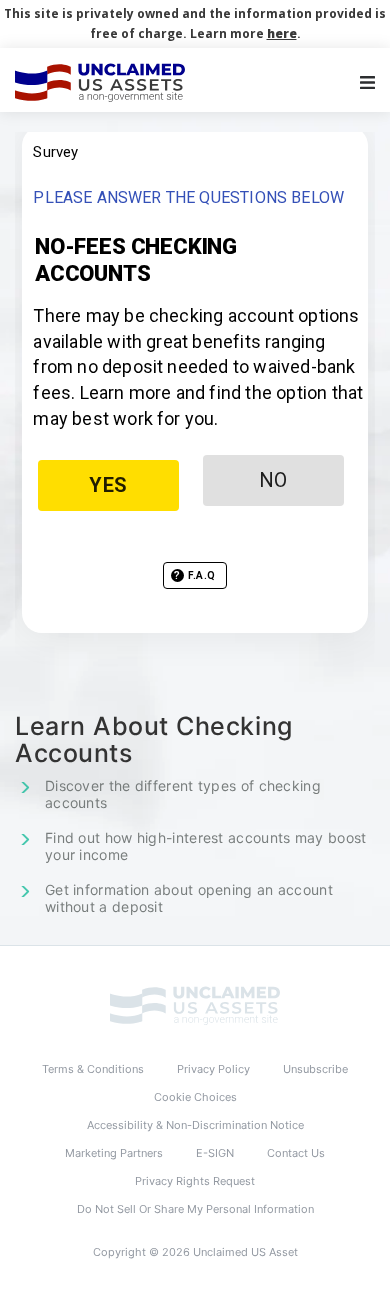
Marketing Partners (114, 1153)
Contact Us (296, 1153)
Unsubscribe (315, 1069)
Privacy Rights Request (195, 1181)
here (282, 33)
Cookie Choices (195, 1097)
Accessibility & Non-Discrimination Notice (195, 1125)
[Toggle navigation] (367, 82)
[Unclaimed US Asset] (195, 1005)
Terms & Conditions (93, 1069)
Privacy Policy (213, 1069)
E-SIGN (215, 1153)
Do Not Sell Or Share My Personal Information (195, 1209)
